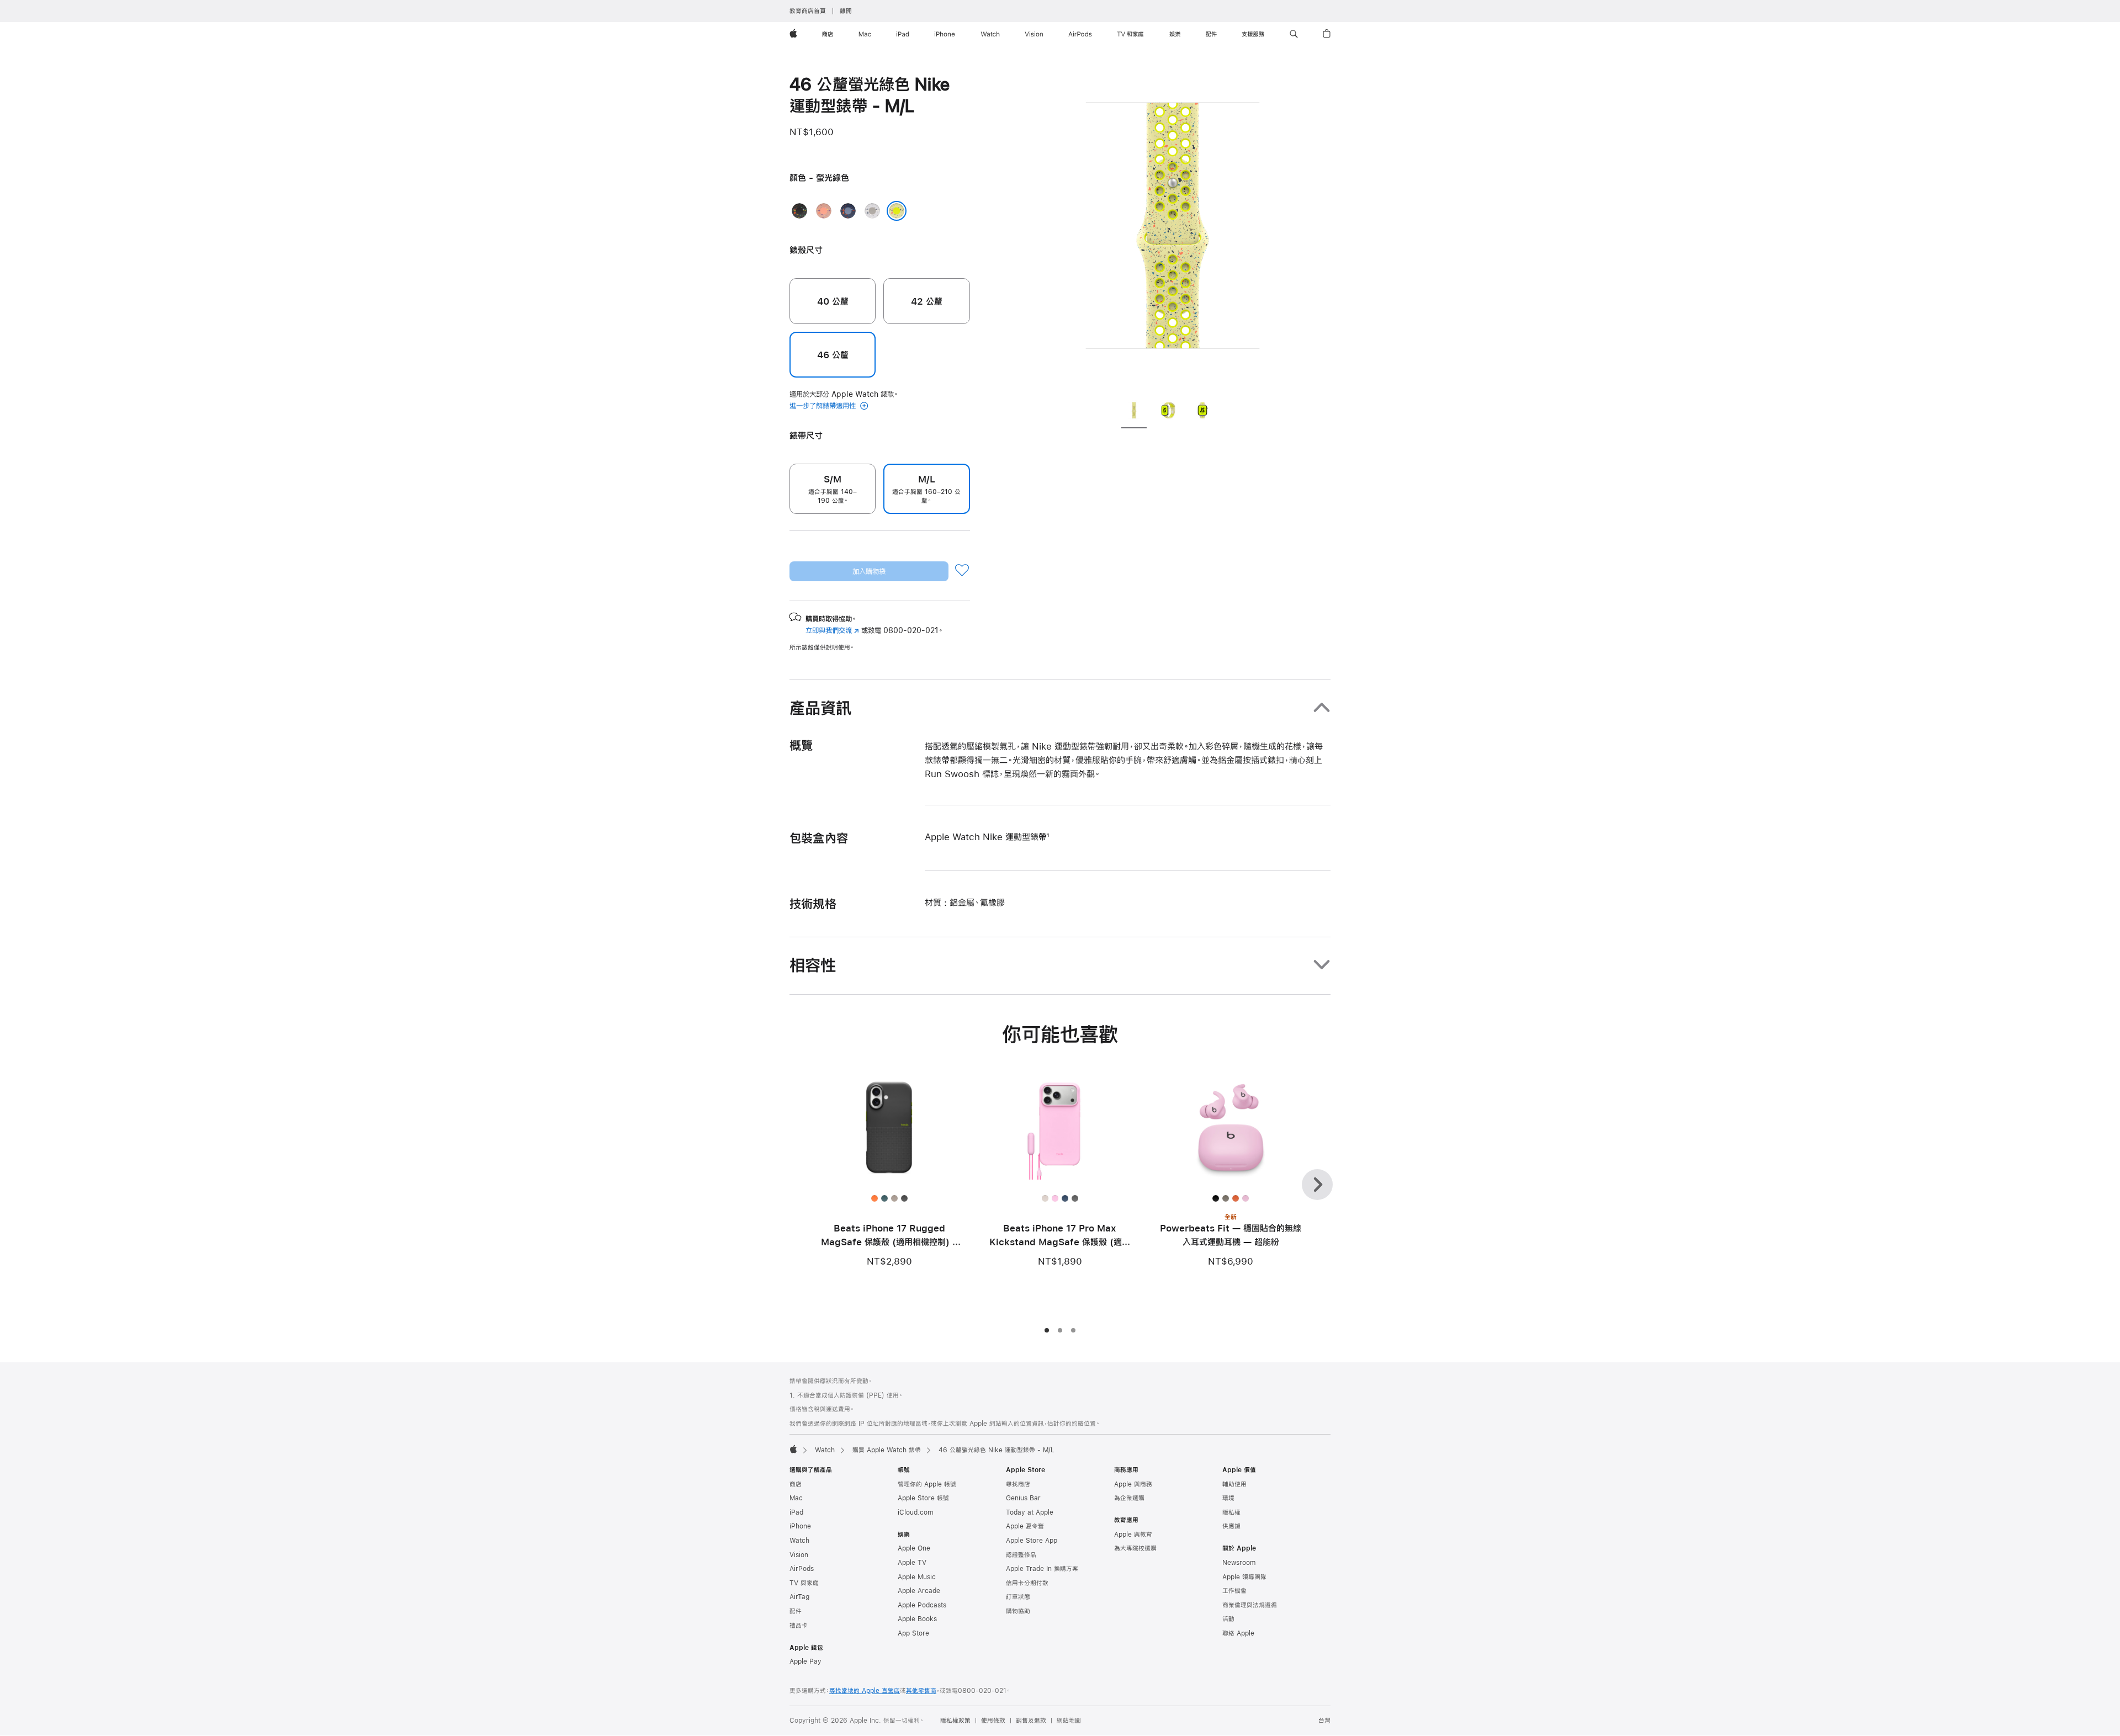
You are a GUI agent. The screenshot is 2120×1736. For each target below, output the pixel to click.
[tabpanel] (1173, 232)
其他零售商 (921, 1691)
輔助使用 (1234, 1484)
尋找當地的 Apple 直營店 (865, 1691)
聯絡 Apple (1238, 1633)
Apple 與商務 (1133, 1484)
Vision (799, 1555)
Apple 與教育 (1133, 1535)
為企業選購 (1129, 1498)
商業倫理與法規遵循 (1250, 1605)
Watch (825, 1450)
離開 (846, 11)
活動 (1228, 1619)
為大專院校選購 (1135, 1548)
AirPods (802, 1569)
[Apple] (793, 1449)
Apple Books (917, 1619)
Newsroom (1239, 1563)
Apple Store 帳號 (923, 1498)
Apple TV (912, 1563)
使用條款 (993, 1721)
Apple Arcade (919, 1591)
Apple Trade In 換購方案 (1042, 1569)
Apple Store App (1032, 1541)
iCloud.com (915, 1512)
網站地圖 (1069, 1721)
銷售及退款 (1031, 1721)
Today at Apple (1030, 1512)
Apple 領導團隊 (1244, 1577)
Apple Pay (805, 1661)
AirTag (799, 1597)
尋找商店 (1018, 1484)
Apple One (914, 1548)
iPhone (800, 1526)
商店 (796, 1484)
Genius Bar (1023, 1498)
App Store (913, 1633)
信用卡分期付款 (1027, 1583)
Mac (796, 1498)
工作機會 (1234, 1591)
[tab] (1134, 412)
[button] (1294, 34)
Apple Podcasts (922, 1605)
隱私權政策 (955, 1721)
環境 (1228, 1498)
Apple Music (917, 1577)
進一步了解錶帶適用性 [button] (824, 406)
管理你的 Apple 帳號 (927, 1484)
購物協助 (1018, 1611)
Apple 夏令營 (1025, 1526)
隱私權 (1231, 1512)
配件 (796, 1611)
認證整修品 (1021, 1555)
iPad (796, 1512)
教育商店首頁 (808, 11)
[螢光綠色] (897, 211)
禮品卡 (799, 1626)
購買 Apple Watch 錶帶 (887, 1450)
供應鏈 (1231, 1526)
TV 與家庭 (804, 1583)
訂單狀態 (1018, 1597)
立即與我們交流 (832, 630)
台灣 (1324, 1721)
